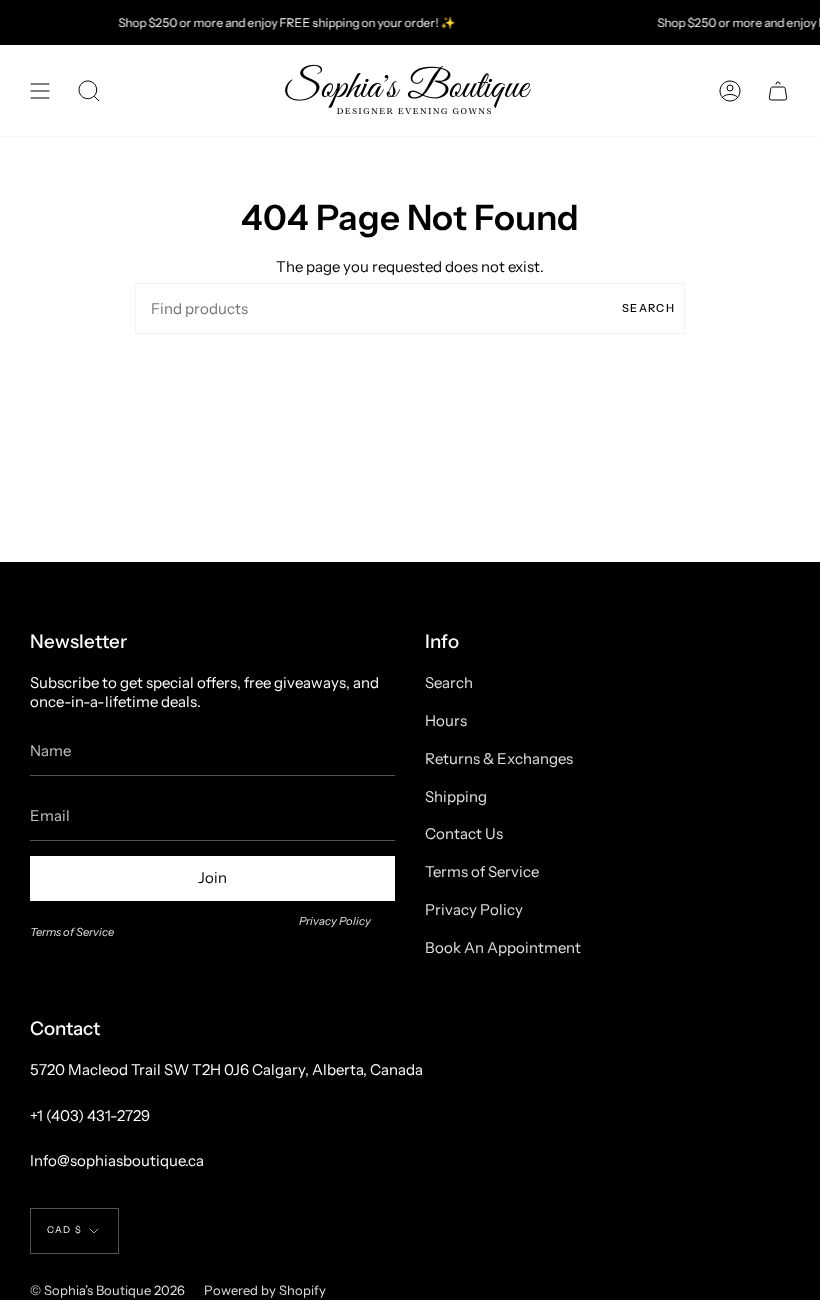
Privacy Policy (335, 921)
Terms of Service (72, 932)
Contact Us (464, 833)
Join (212, 877)
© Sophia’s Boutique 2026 (107, 1290)
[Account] (730, 90)
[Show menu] (40, 90)
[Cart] (778, 90)
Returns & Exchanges (499, 758)
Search (648, 308)
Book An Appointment (503, 947)
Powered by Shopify (265, 1290)
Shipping (456, 796)
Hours (446, 720)
